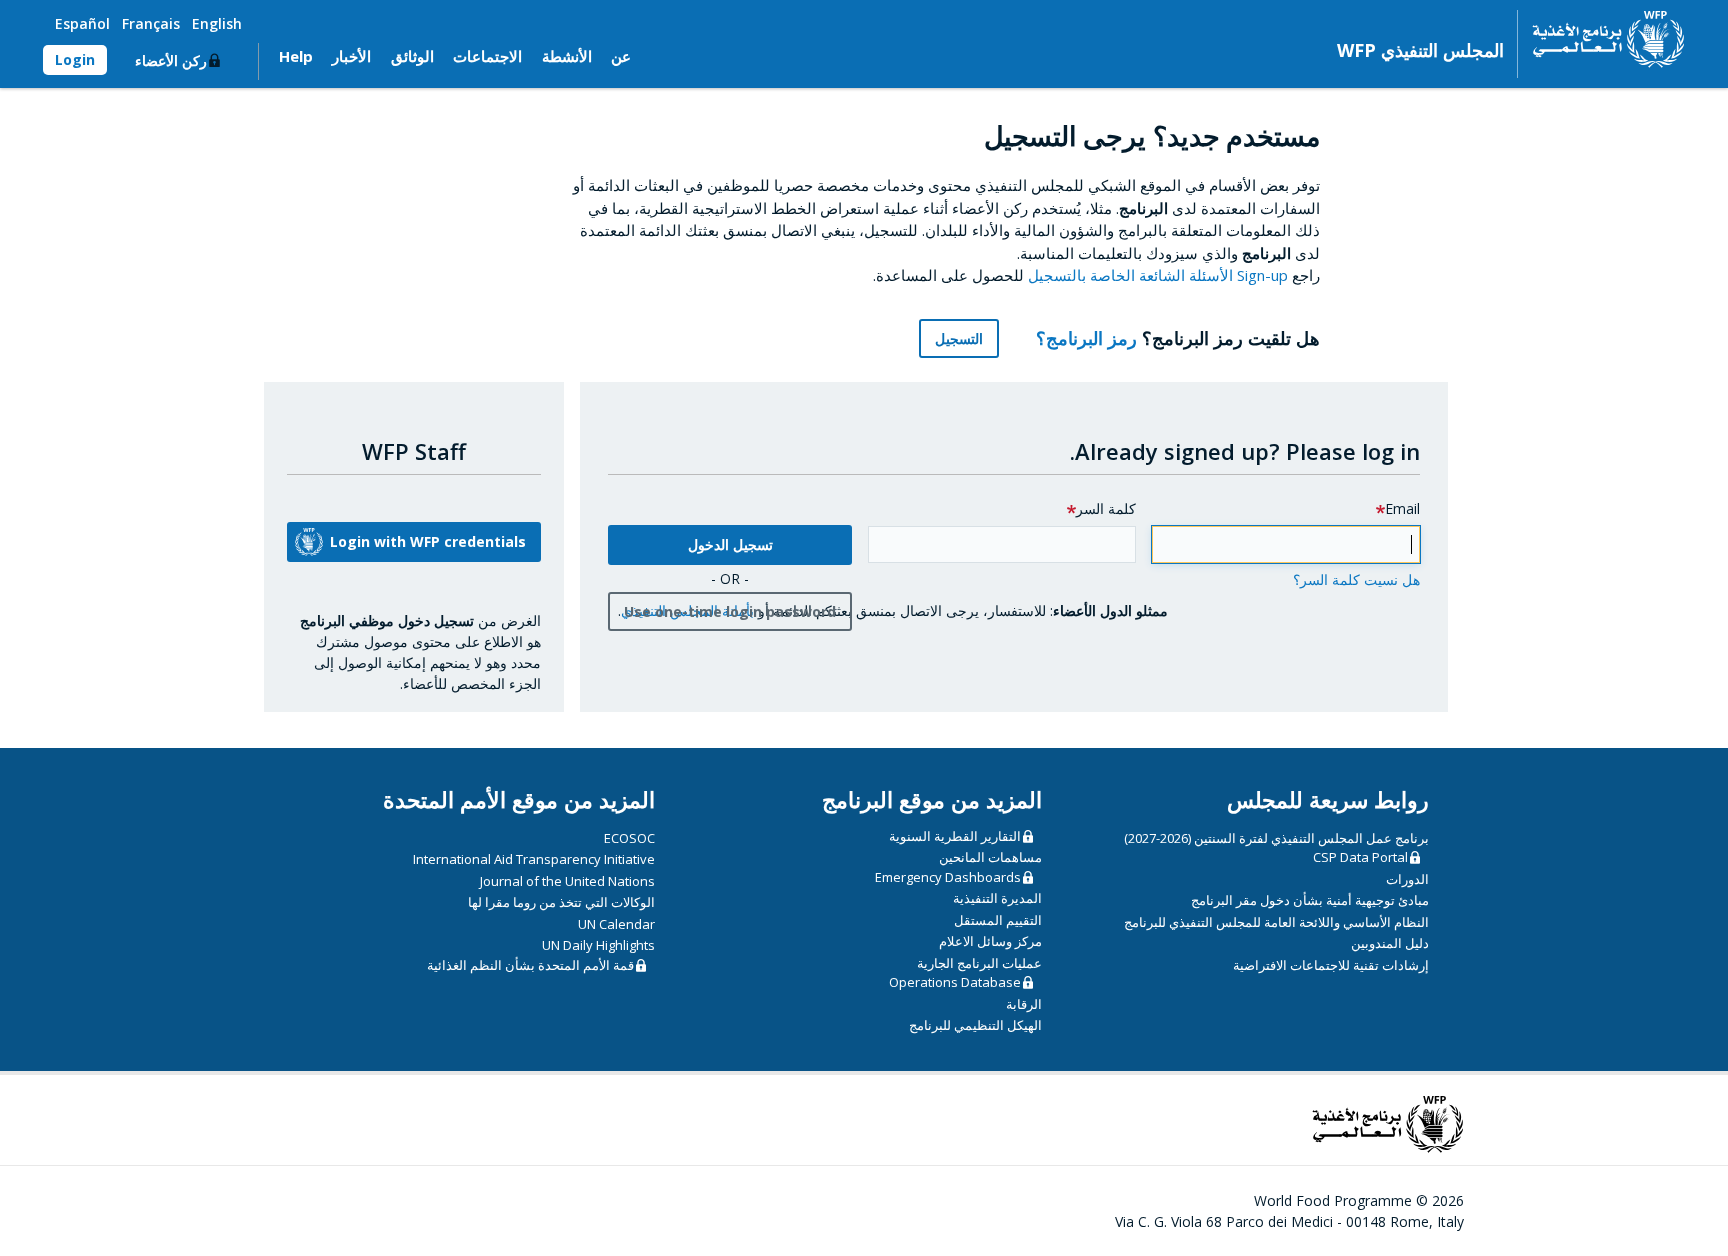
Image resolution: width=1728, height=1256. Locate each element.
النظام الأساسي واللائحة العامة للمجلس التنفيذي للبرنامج (1276, 922)
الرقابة (1024, 1004)
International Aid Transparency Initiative (534, 859)
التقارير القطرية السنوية (955, 836)
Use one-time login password (730, 611)
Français (151, 23)
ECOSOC (629, 838)
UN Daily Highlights (598, 945)
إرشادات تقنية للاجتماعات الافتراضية (1331, 965)
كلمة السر (1106, 508)
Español (82, 23)
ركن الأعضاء (171, 60)
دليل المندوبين (1390, 943)
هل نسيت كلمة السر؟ (1356, 579)
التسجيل (959, 338)
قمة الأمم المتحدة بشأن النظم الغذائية (530, 965)
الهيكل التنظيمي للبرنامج (975, 1025)
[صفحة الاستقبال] (1601, 39)
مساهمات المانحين (990, 857)
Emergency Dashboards (948, 877)
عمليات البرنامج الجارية (979, 963)
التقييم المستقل (998, 920)
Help (296, 56)
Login (75, 59)
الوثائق (412, 56)
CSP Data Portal (1360, 857)
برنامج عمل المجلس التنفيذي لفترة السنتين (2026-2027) (1276, 838)
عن (621, 56)
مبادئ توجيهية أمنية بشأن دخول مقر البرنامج (1310, 900)
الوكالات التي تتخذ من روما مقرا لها (561, 902)
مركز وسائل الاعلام (990, 941)
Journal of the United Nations (567, 881)
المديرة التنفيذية (997, 898)
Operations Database (955, 982)
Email (1402, 508)
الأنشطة (567, 56)
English (217, 23)
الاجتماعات (487, 56)
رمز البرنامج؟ (1084, 338)
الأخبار (351, 56)
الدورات (1407, 879)
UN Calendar (616, 924)
